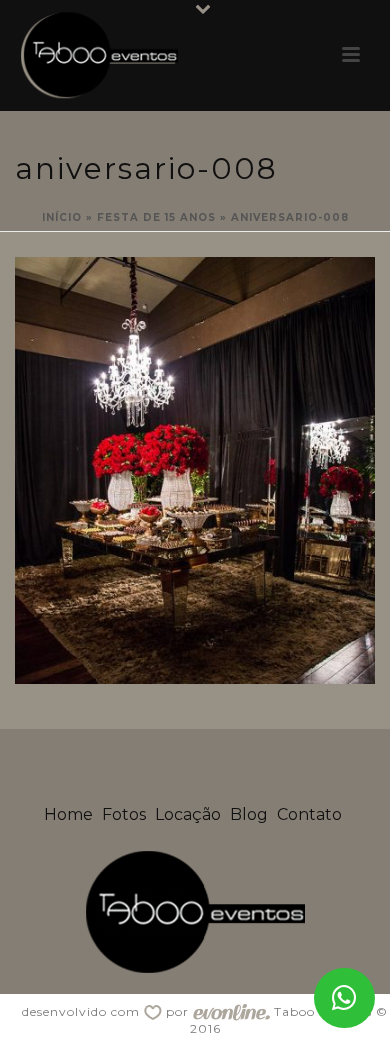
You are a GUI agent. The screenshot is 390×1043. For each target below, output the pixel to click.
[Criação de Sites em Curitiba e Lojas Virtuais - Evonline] (231, 1011)
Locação (188, 814)
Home (68, 814)
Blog (249, 814)
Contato (309, 814)
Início (62, 217)
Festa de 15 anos (156, 217)
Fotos (124, 814)
